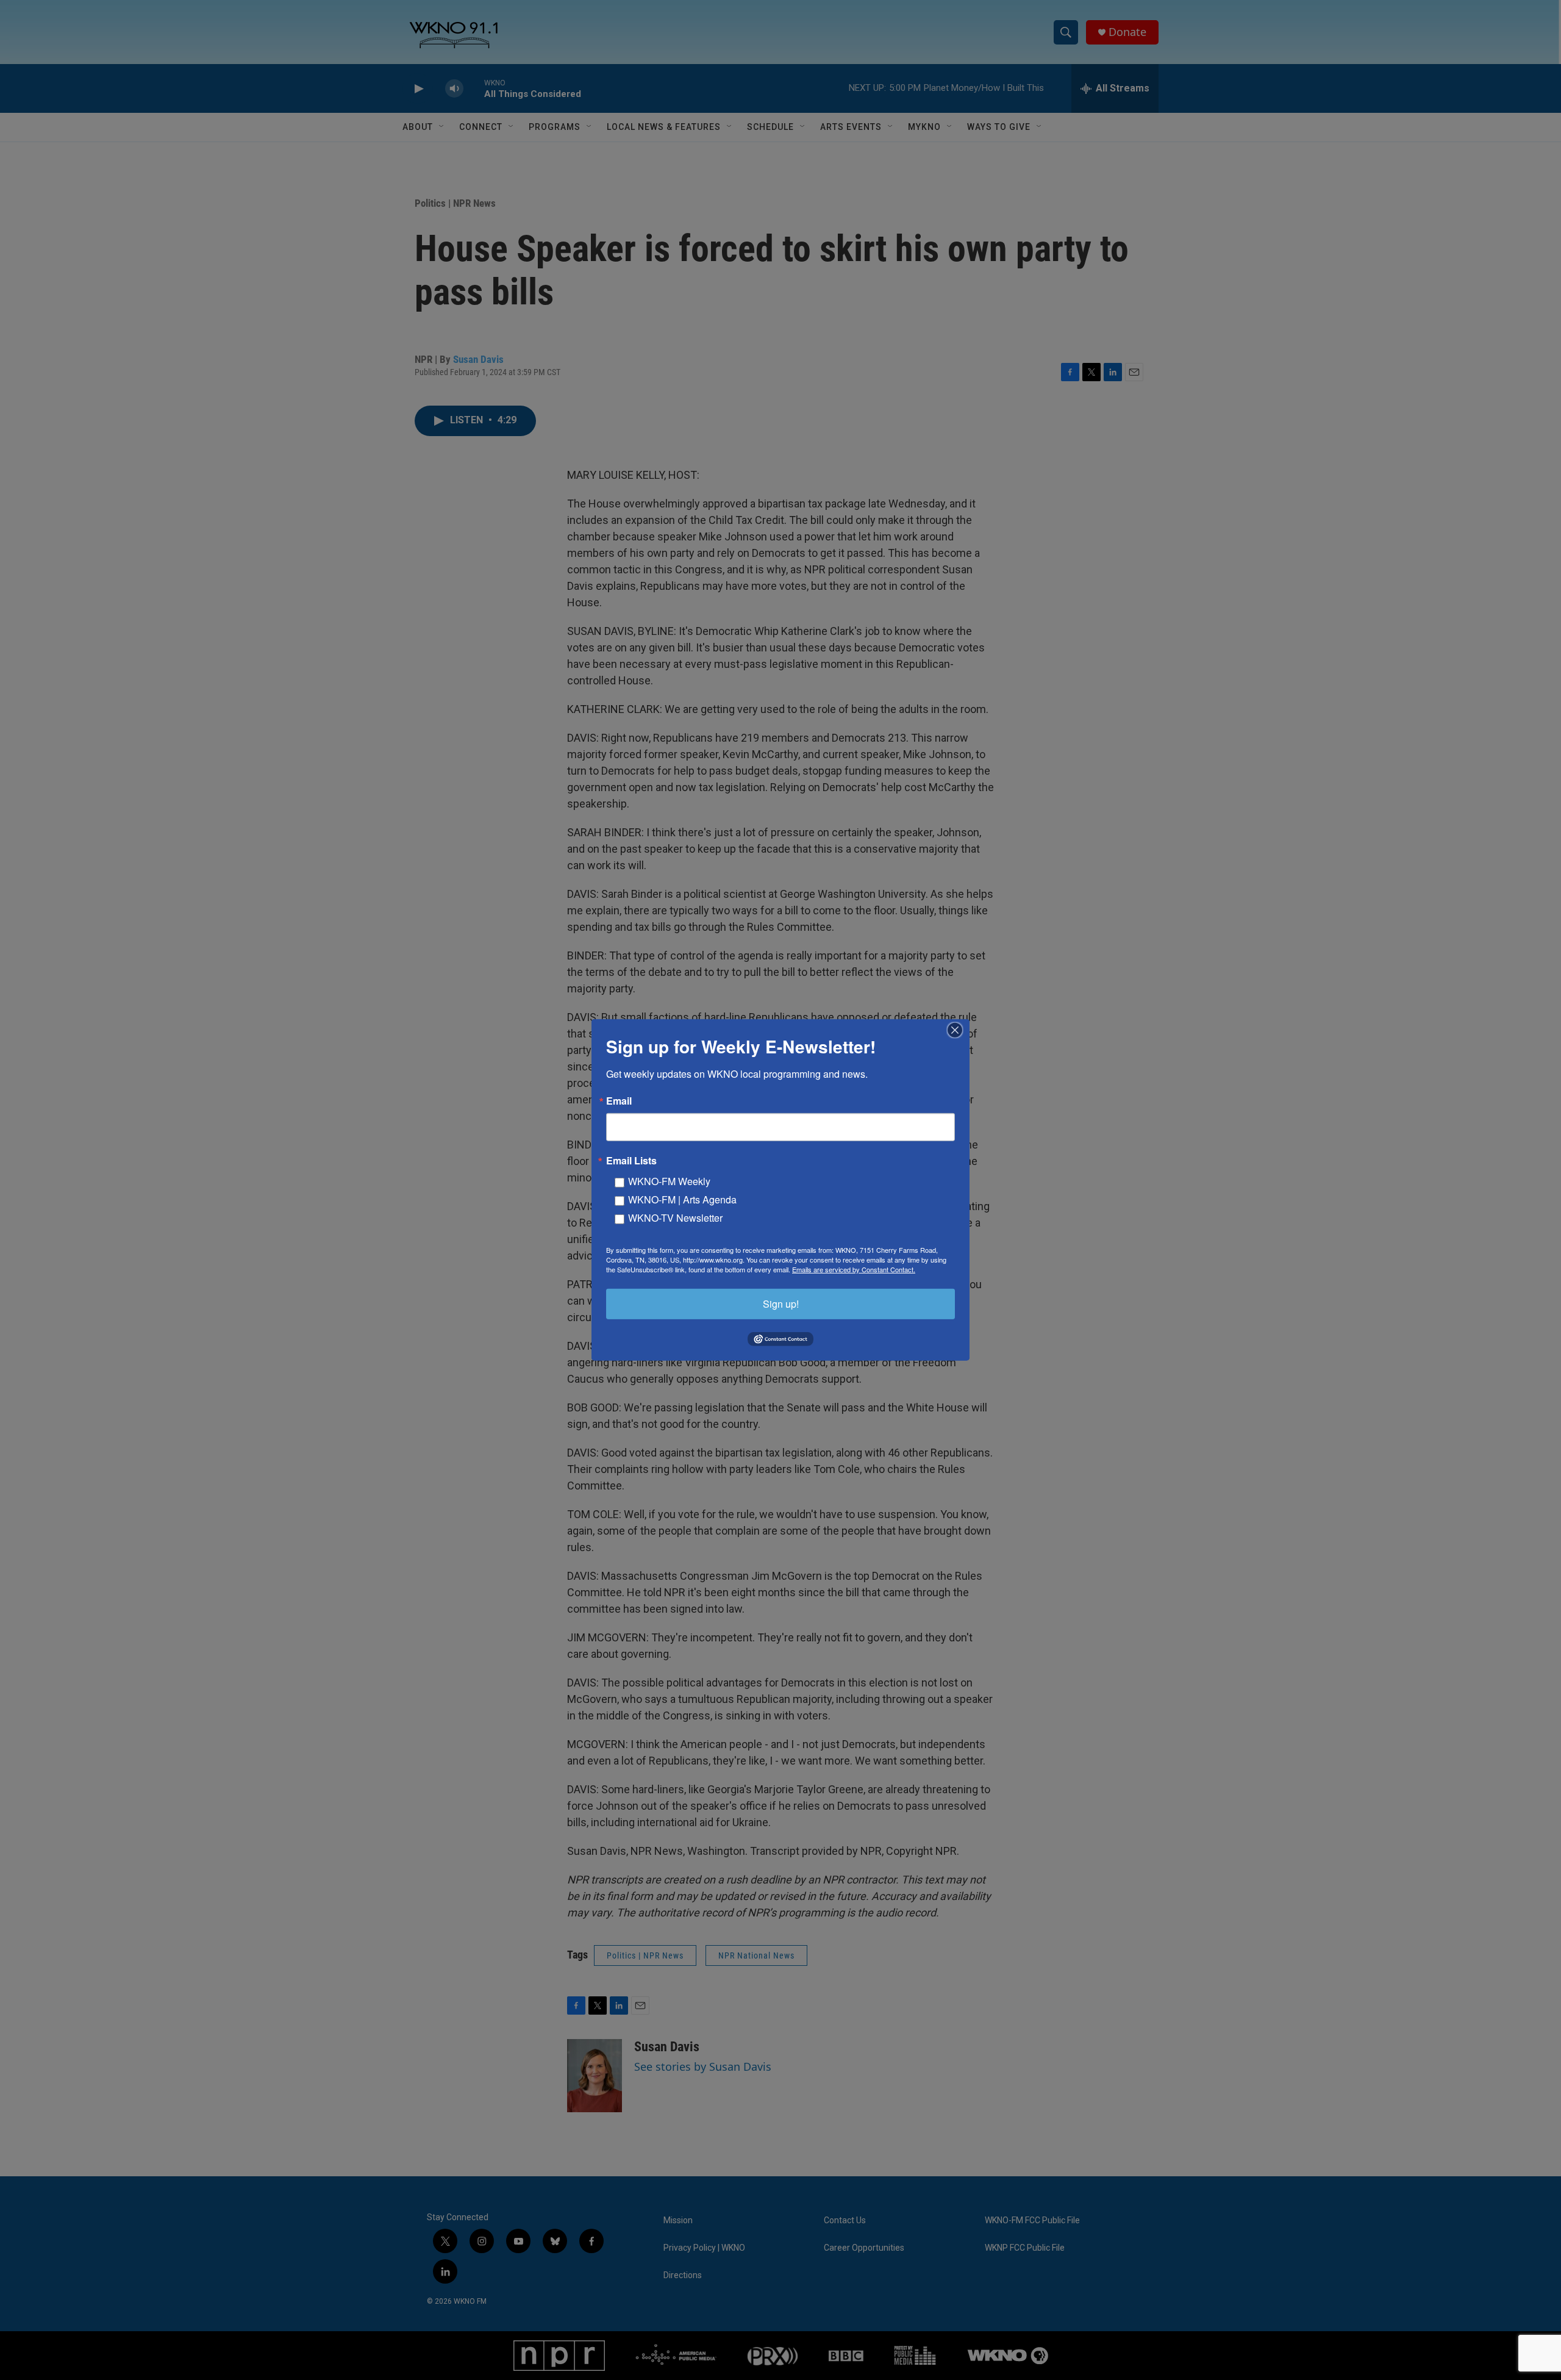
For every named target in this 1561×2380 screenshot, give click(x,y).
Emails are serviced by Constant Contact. (854, 1269)
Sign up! (781, 1304)
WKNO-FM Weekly (669, 1181)
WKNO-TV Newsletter (675, 1218)
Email (619, 1101)
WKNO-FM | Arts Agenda (682, 1199)
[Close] (959, 1030)
